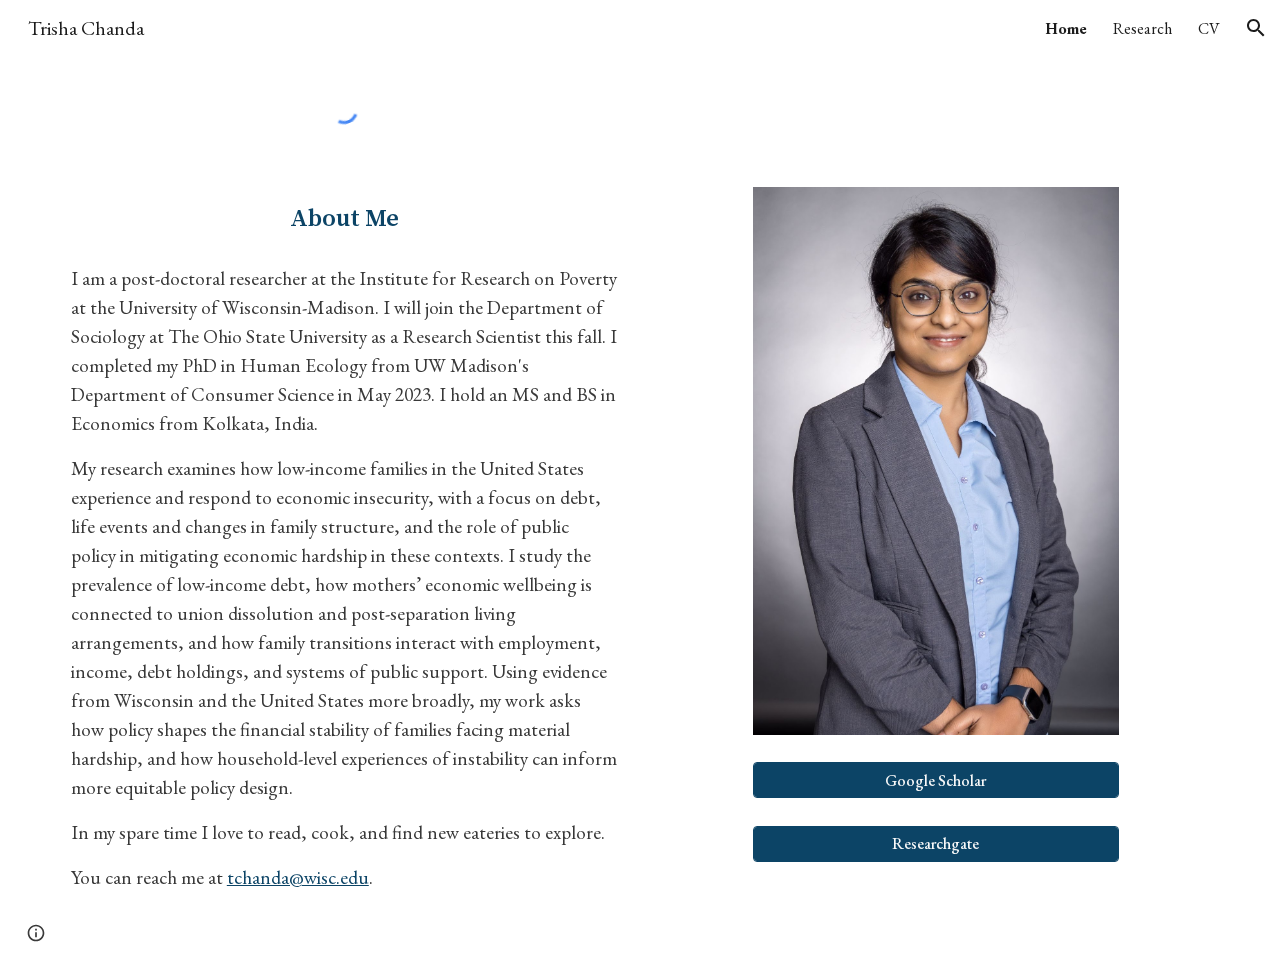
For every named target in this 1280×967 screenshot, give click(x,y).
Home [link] (1066, 28)
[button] (1256, 28)
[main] (344, 219)
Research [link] (1142, 28)
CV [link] (1209, 28)
